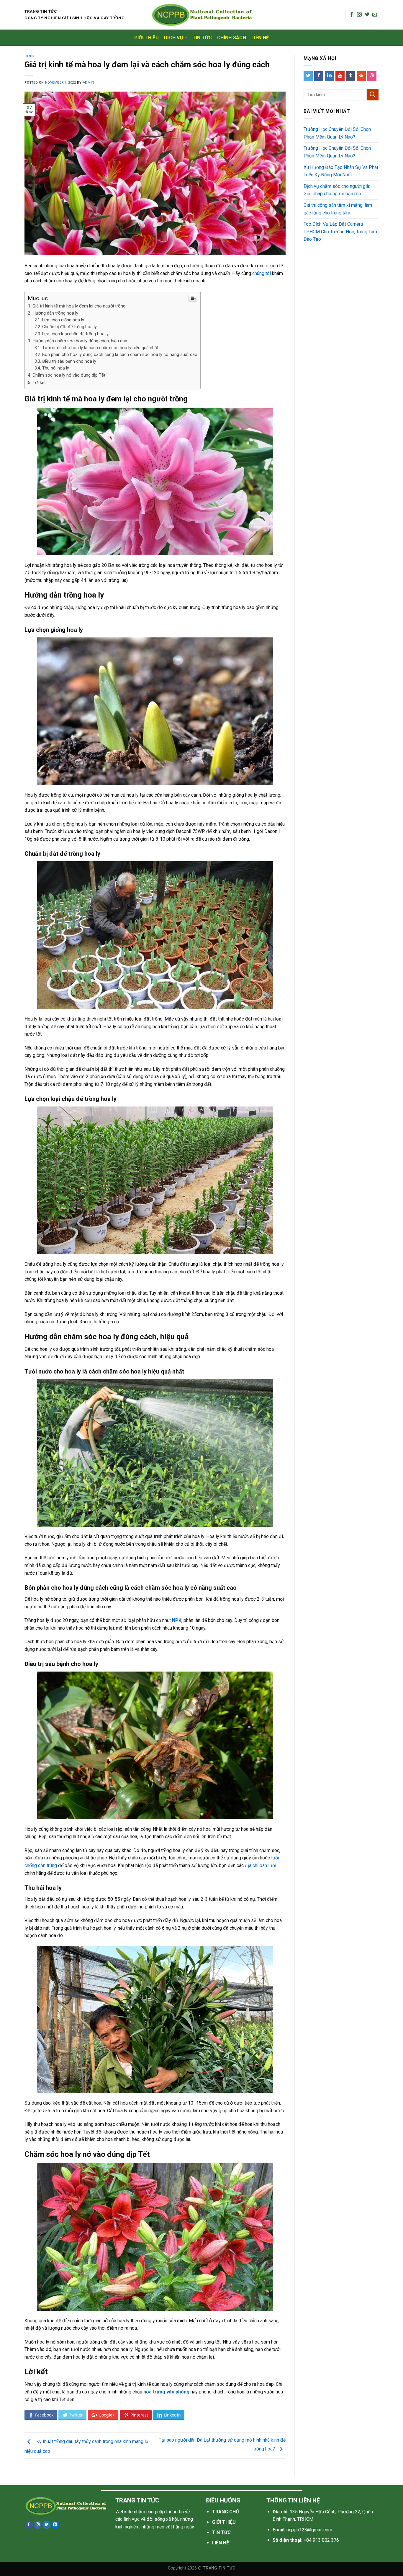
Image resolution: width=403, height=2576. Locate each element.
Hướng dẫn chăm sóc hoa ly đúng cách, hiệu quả (80, 341)
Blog (29, 56)
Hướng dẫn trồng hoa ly (55, 313)
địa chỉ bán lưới (261, 1865)
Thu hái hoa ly (56, 368)
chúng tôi (262, 273)
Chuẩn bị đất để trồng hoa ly (69, 327)
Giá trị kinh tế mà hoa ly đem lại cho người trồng (79, 306)
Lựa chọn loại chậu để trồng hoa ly (75, 334)
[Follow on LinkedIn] (55, 2525)
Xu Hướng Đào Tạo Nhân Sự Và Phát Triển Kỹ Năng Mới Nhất (341, 171)
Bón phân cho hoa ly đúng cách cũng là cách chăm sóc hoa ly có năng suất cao (120, 355)
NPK (177, 1620)
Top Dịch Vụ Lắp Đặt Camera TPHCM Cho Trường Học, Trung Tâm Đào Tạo (340, 232)
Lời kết (39, 383)
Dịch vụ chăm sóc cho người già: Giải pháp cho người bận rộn (337, 190)
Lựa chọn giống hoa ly (63, 320)
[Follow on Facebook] (352, 15)
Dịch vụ (174, 38)
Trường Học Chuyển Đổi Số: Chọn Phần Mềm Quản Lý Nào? (337, 133)
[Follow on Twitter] (367, 15)
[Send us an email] (375, 15)
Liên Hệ (260, 38)
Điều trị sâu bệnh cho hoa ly (69, 361)
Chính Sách (232, 38)
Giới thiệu (146, 38)
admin (89, 83)
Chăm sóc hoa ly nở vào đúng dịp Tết (69, 375)
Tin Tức (202, 38)
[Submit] (373, 95)
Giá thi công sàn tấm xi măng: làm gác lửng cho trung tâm (338, 209)
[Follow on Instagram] (359, 15)
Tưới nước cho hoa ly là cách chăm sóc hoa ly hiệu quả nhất (100, 348)
